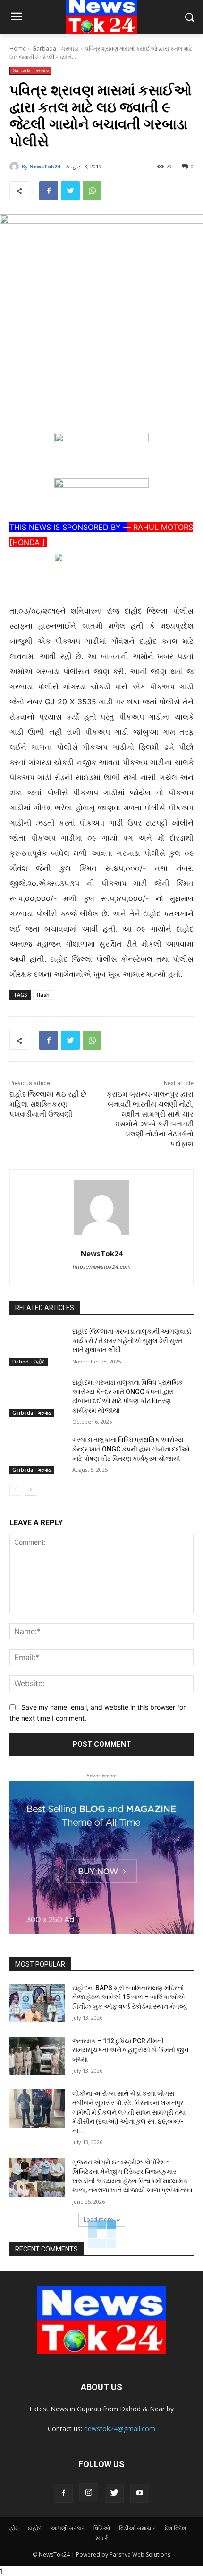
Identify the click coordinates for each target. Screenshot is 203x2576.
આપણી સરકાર (68, 2528)
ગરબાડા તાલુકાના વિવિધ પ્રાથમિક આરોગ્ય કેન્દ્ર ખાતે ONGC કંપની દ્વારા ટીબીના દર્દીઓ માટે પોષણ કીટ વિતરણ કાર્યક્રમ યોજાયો (131, 1449)
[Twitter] (70, 191)
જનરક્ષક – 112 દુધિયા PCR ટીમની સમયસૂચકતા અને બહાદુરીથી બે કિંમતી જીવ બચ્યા (131, 2050)
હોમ (14, 2528)
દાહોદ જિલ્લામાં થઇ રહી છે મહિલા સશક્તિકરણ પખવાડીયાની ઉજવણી (48, 1104)
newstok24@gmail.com (120, 2429)
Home (18, 48)
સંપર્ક (101, 2538)
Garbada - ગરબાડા (55, 48)
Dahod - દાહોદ (29, 1362)
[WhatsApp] (92, 191)
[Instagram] (89, 2493)
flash (43, 995)
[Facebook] (49, 191)
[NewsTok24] (16, 167)
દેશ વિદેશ (175, 2528)
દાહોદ (35, 2528)
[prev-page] (15, 1490)
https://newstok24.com (102, 1267)
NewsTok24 (45, 166)
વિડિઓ (102, 2528)
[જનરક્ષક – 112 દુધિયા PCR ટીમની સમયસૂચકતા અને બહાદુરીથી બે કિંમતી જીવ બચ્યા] (37, 2056)
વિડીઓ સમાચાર (137, 2528)
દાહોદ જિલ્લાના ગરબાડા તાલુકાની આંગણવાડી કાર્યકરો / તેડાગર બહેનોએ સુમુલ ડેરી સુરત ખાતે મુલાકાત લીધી (132, 1341)
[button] (189, 17)
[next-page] (30, 1490)
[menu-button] (16, 18)
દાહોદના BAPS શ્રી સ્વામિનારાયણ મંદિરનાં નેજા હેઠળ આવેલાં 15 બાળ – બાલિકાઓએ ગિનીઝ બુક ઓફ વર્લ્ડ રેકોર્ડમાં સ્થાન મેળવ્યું (130, 1997)
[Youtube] (140, 2493)
